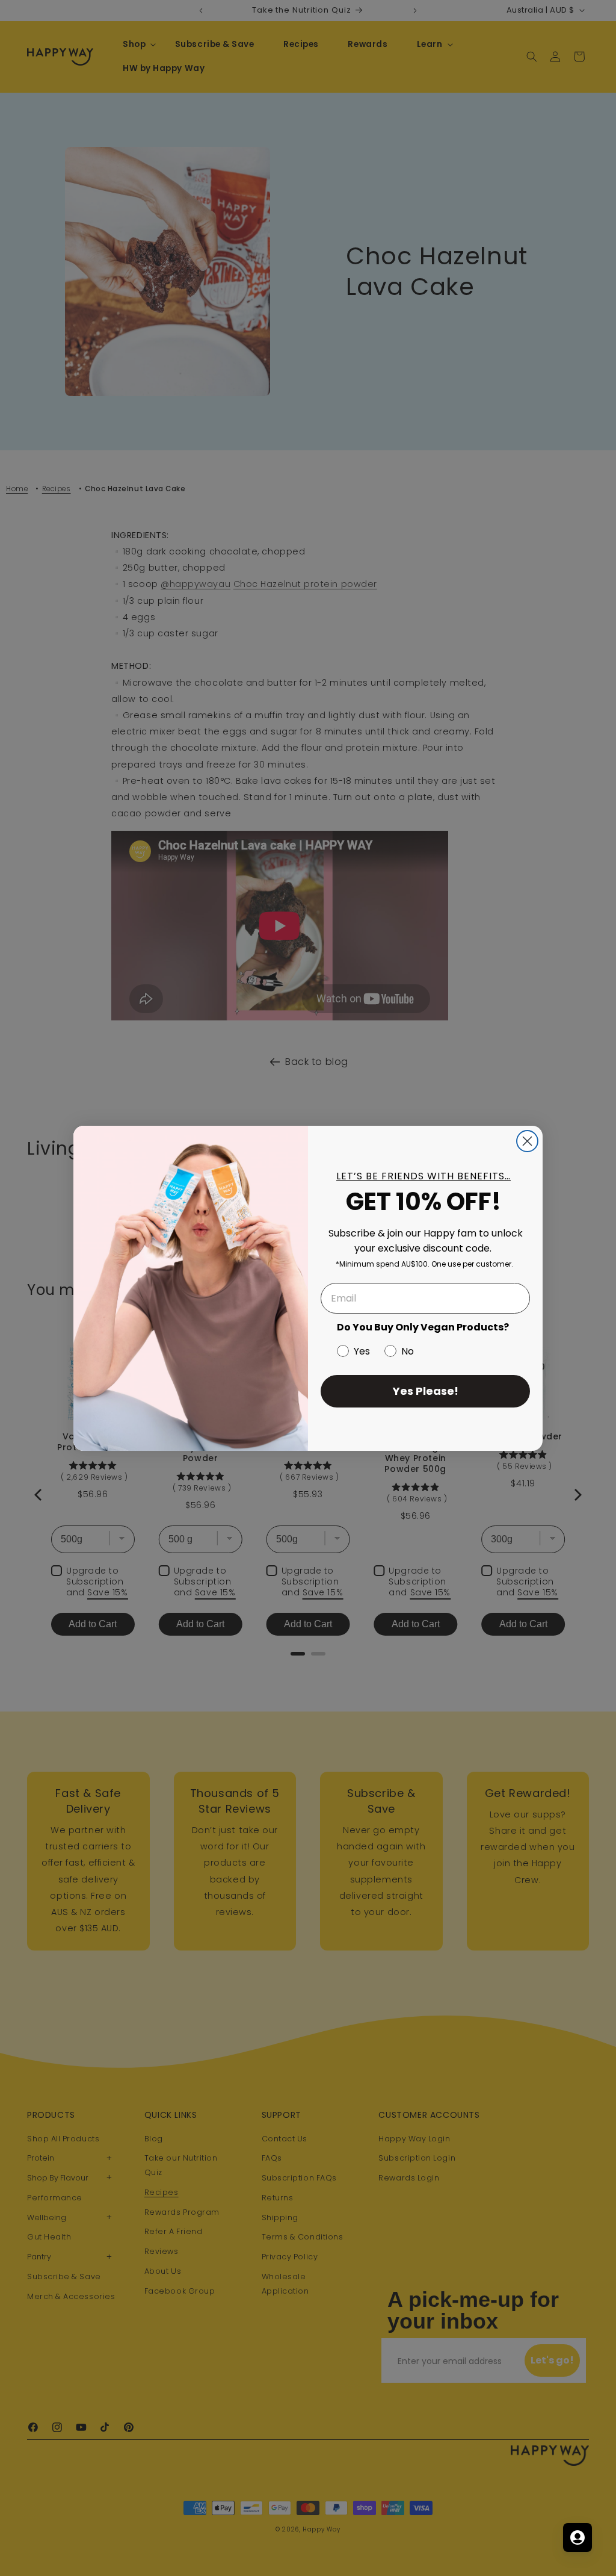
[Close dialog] (527, 1141)
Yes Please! (426, 1391)
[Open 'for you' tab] (577, 2537)
